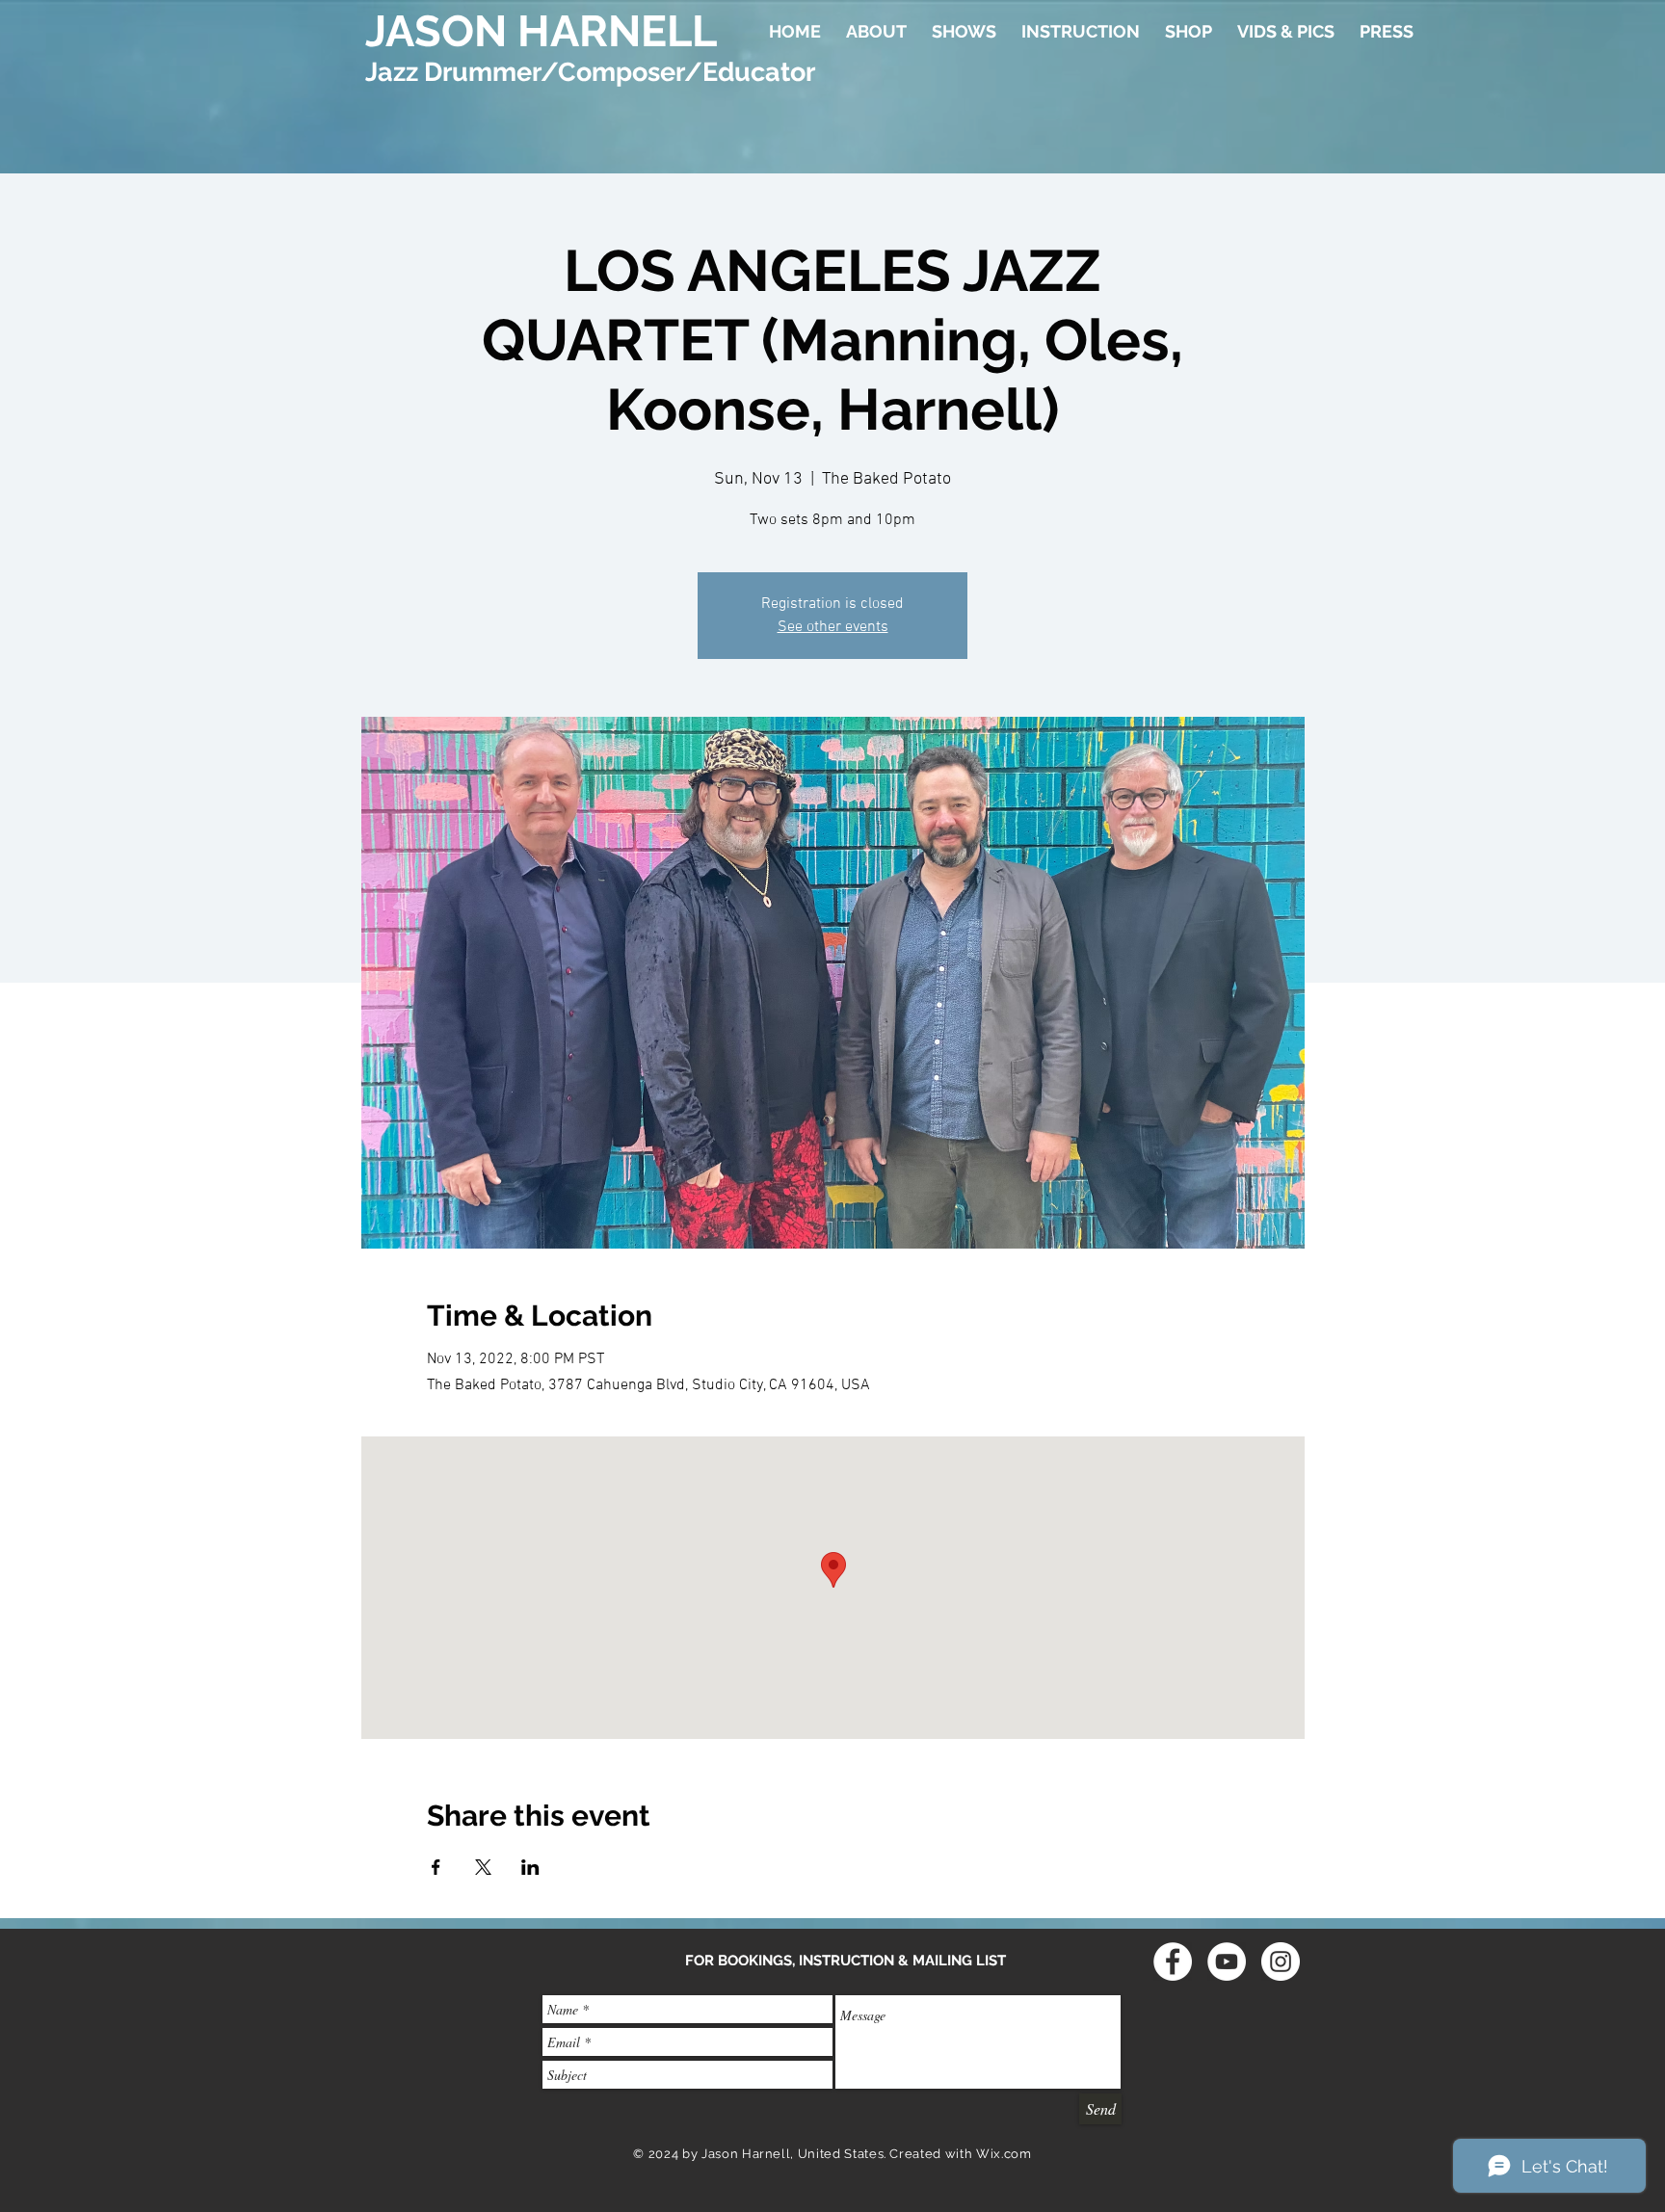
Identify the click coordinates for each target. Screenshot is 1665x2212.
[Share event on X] (483, 1867)
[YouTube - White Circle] (1227, 1962)
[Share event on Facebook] (436, 1867)
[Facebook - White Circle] (1173, 1962)
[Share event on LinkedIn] (530, 1867)
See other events (833, 627)
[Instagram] (1281, 1962)
